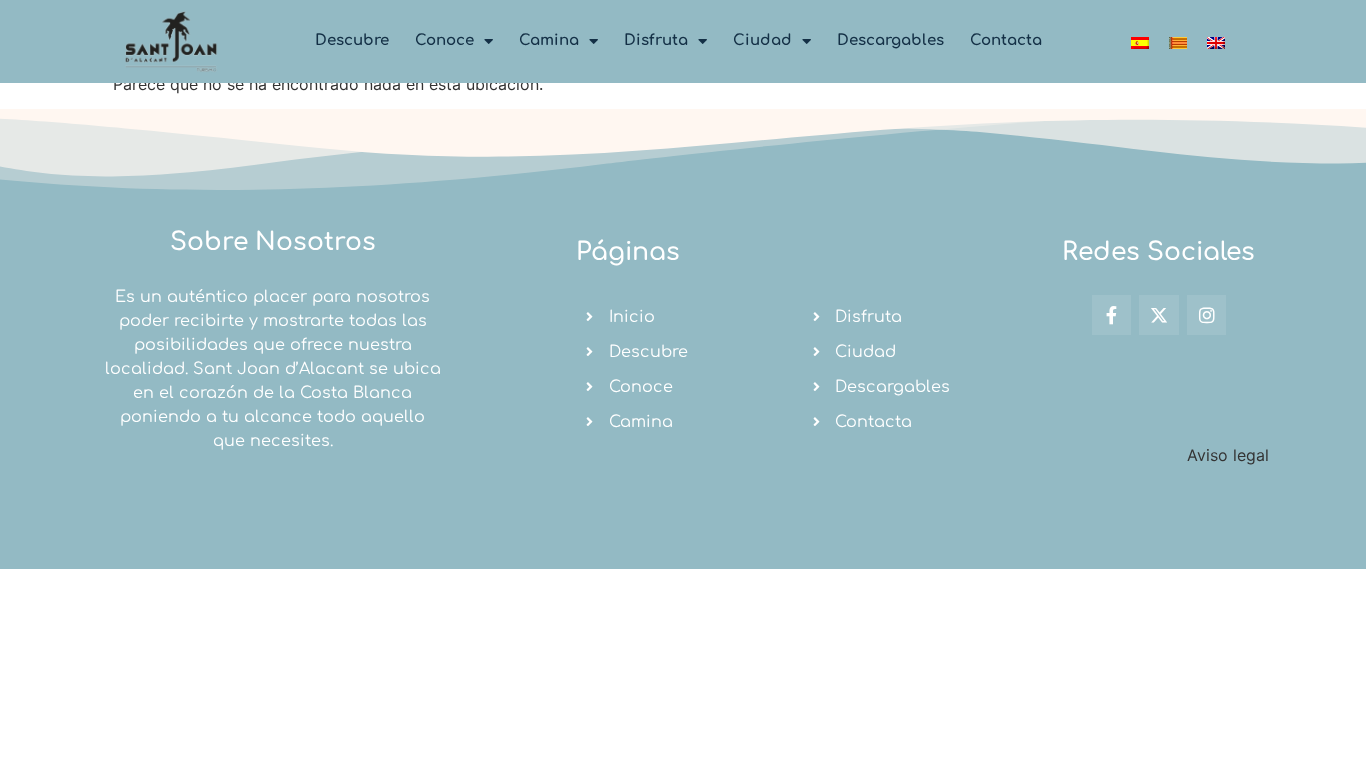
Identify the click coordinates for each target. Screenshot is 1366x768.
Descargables (890, 40)
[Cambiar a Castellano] (1140, 41)
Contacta (1006, 40)
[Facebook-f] (1112, 315)
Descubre (352, 40)
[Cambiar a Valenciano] (1178, 41)
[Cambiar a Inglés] (1216, 41)
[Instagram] (1207, 315)
